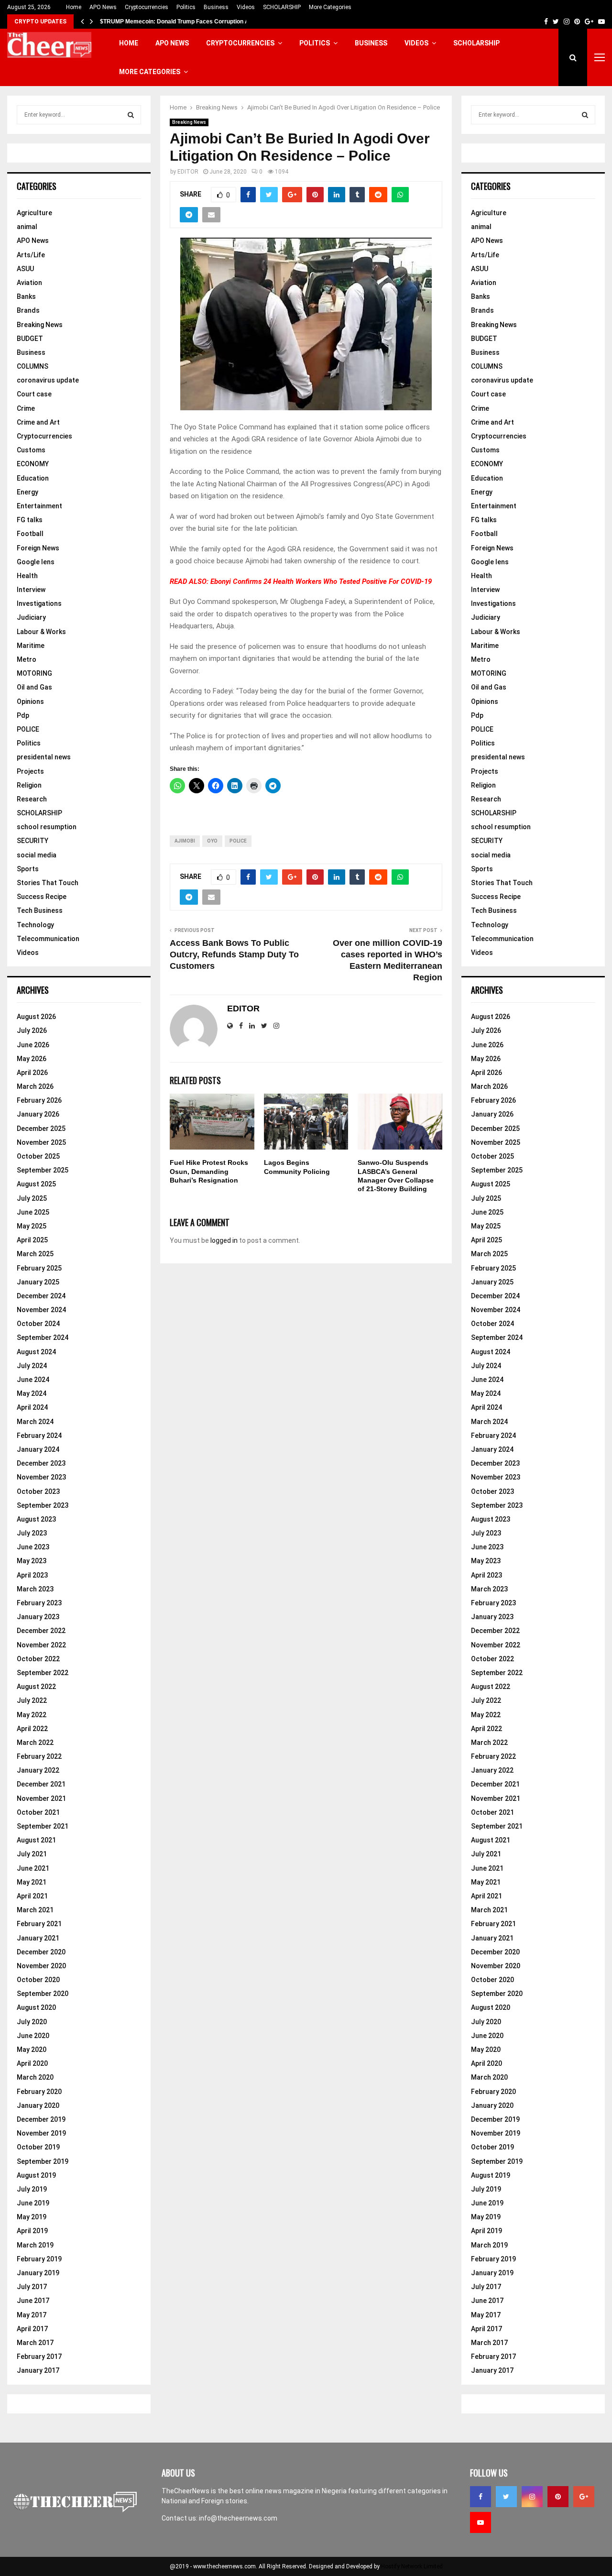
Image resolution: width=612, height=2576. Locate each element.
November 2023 (41, 1477)
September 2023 (43, 1505)
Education (33, 478)
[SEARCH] (131, 115)
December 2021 (41, 1784)
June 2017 (33, 2301)
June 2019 (33, 2203)
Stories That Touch (48, 883)
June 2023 (33, 1547)
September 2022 (43, 1673)
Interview (31, 590)
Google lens (36, 562)
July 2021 (32, 1854)
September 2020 (43, 1994)
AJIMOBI (185, 841)
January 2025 (38, 1282)
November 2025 (41, 1142)
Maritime (31, 646)
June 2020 (33, 2036)
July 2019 (32, 2189)
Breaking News (189, 122)
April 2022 (32, 1729)
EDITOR (188, 172)
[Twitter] (506, 2497)
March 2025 (35, 1254)
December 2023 (41, 1463)
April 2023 (32, 1575)
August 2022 (36, 1687)
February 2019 (39, 2259)
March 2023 (35, 1589)
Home (74, 7)
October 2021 (38, 1812)
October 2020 (38, 1980)
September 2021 (43, 1826)
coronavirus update (48, 380)
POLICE (28, 729)
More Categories (330, 7)
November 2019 (41, 2133)
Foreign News (38, 548)
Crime (26, 408)
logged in (224, 1240)
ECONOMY (33, 464)
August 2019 (36, 2175)
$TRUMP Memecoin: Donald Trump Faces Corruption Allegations (188, 22)
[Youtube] (481, 2522)
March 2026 (35, 1086)
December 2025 (41, 1129)
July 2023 (32, 1533)
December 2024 (41, 1296)
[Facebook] (481, 2497)
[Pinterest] (558, 2497)
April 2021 (32, 1896)
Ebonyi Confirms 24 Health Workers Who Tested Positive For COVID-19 (321, 581)
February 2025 (39, 1268)
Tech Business (40, 910)
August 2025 (36, 1184)
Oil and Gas (34, 687)
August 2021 (36, 1840)
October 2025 (38, 1156)
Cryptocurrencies (147, 7)
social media (37, 855)
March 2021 (35, 1910)
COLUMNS (33, 366)
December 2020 (41, 1952)
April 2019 (32, 2231)
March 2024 (35, 1422)
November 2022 (41, 1645)
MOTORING (34, 673)
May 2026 (32, 1059)
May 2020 (32, 2050)
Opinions (30, 702)
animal (27, 227)
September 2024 (43, 1337)
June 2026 (33, 1045)
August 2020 (36, 2007)
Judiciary (31, 617)
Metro (27, 659)
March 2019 (35, 2245)
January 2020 (38, 2105)
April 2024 (32, 1407)
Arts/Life (31, 255)
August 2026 (36, 1017)
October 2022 (38, 1659)
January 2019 (38, 2273)
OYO (212, 841)
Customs (31, 450)
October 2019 (38, 2147)
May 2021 (32, 1882)
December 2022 (41, 1631)
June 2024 (33, 1380)
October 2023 (38, 1491)
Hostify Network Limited (412, 2566)
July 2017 (32, 2287)
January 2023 (38, 1617)
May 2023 (32, 1561)
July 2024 (32, 1366)
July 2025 (32, 1198)
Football (30, 534)
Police (238, 841)
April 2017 (32, 2329)
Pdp (23, 715)
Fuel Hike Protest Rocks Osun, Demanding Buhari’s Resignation (209, 1171)
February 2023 (39, 1603)
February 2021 (39, 1924)
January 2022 (38, 1770)
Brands (28, 310)
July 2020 (32, 2022)
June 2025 (33, 1212)
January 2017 (38, 2370)
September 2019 (43, 2161)
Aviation (29, 283)
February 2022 (39, 1756)
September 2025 (43, 1170)
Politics (186, 7)
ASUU (25, 269)
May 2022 (32, 1715)
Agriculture (34, 213)
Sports (28, 869)
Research (32, 799)
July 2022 (32, 1700)
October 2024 (38, 1324)
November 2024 (41, 1310)
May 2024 (32, 1393)
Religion (29, 785)
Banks (26, 296)
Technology (35, 925)
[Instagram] (532, 2497)
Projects (30, 771)
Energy (27, 492)
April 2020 (32, 2063)
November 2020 (41, 1966)
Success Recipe (42, 897)
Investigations (39, 603)
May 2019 (32, 2217)
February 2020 (39, 2092)
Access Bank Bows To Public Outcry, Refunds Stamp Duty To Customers (234, 954)
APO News (103, 7)
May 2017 (32, 2315)
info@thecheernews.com (238, 2518)
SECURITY (33, 841)
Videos (246, 7)
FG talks (30, 520)
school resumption (47, 827)
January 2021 (38, 1938)
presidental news (44, 757)
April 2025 (32, 1240)
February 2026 (39, 1100)
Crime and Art (38, 422)
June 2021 (33, 1868)
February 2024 (39, 1436)
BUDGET (30, 339)
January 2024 (38, 1449)
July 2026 (32, 1030)
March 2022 (35, 1743)
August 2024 (36, 1352)
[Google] (584, 2497)
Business (216, 7)
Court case (34, 394)
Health (27, 576)
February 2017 (39, 2357)
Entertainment (39, 506)
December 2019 (41, 2119)
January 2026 (38, 1114)
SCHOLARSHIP (282, 7)
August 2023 (36, 1519)
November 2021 (41, 1798)
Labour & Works (41, 632)
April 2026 (32, 1073)
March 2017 (35, 2343)
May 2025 (32, 1226)
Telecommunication (48, 939)
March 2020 (35, 2077)
